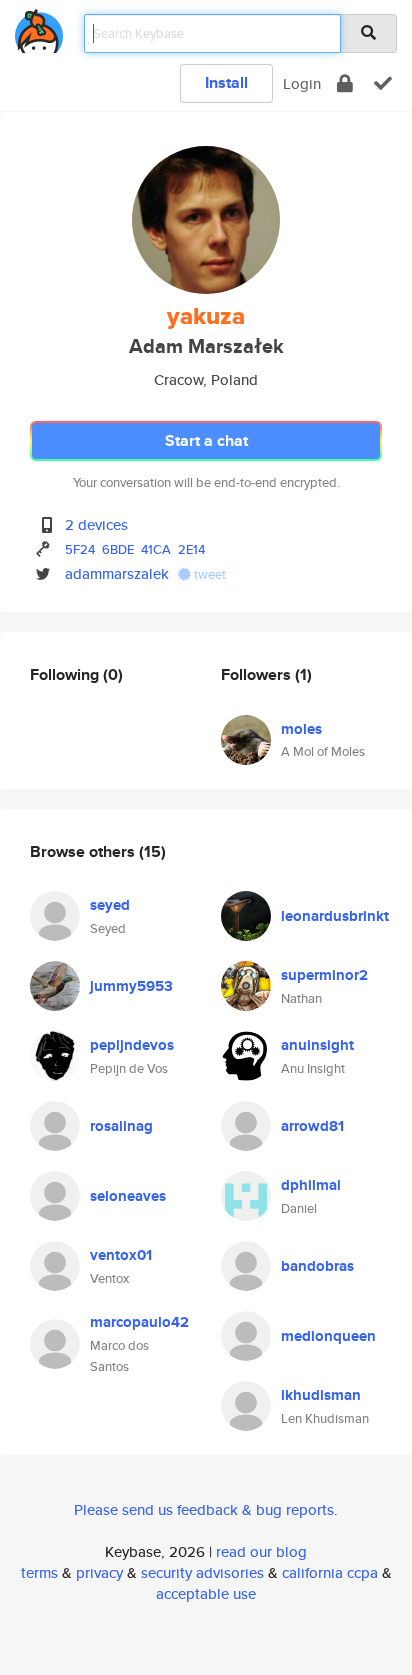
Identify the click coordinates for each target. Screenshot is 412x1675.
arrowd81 (312, 1126)
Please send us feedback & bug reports (204, 1509)
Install (226, 82)
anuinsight (317, 1045)
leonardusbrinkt (335, 916)
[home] (39, 27)
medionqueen (328, 1336)
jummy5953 (131, 986)
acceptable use (206, 1593)
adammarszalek (117, 573)
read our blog (261, 1551)
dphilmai (311, 1185)
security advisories (202, 1572)
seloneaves (128, 1196)
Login (302, 83)
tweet (208, 574)
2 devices (96, 524)
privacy (99, 1572)
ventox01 (121, 1255)
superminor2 (324, 975)
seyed (110, 905)
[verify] (383, 83)
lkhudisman (321, 1395)
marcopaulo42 (139, 1322)
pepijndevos (132, 1045)
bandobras (317, 1266)
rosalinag (121, 1126)
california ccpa (330, 1572)
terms (39, 1572)
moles (301, 729)
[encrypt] (345, 83)
